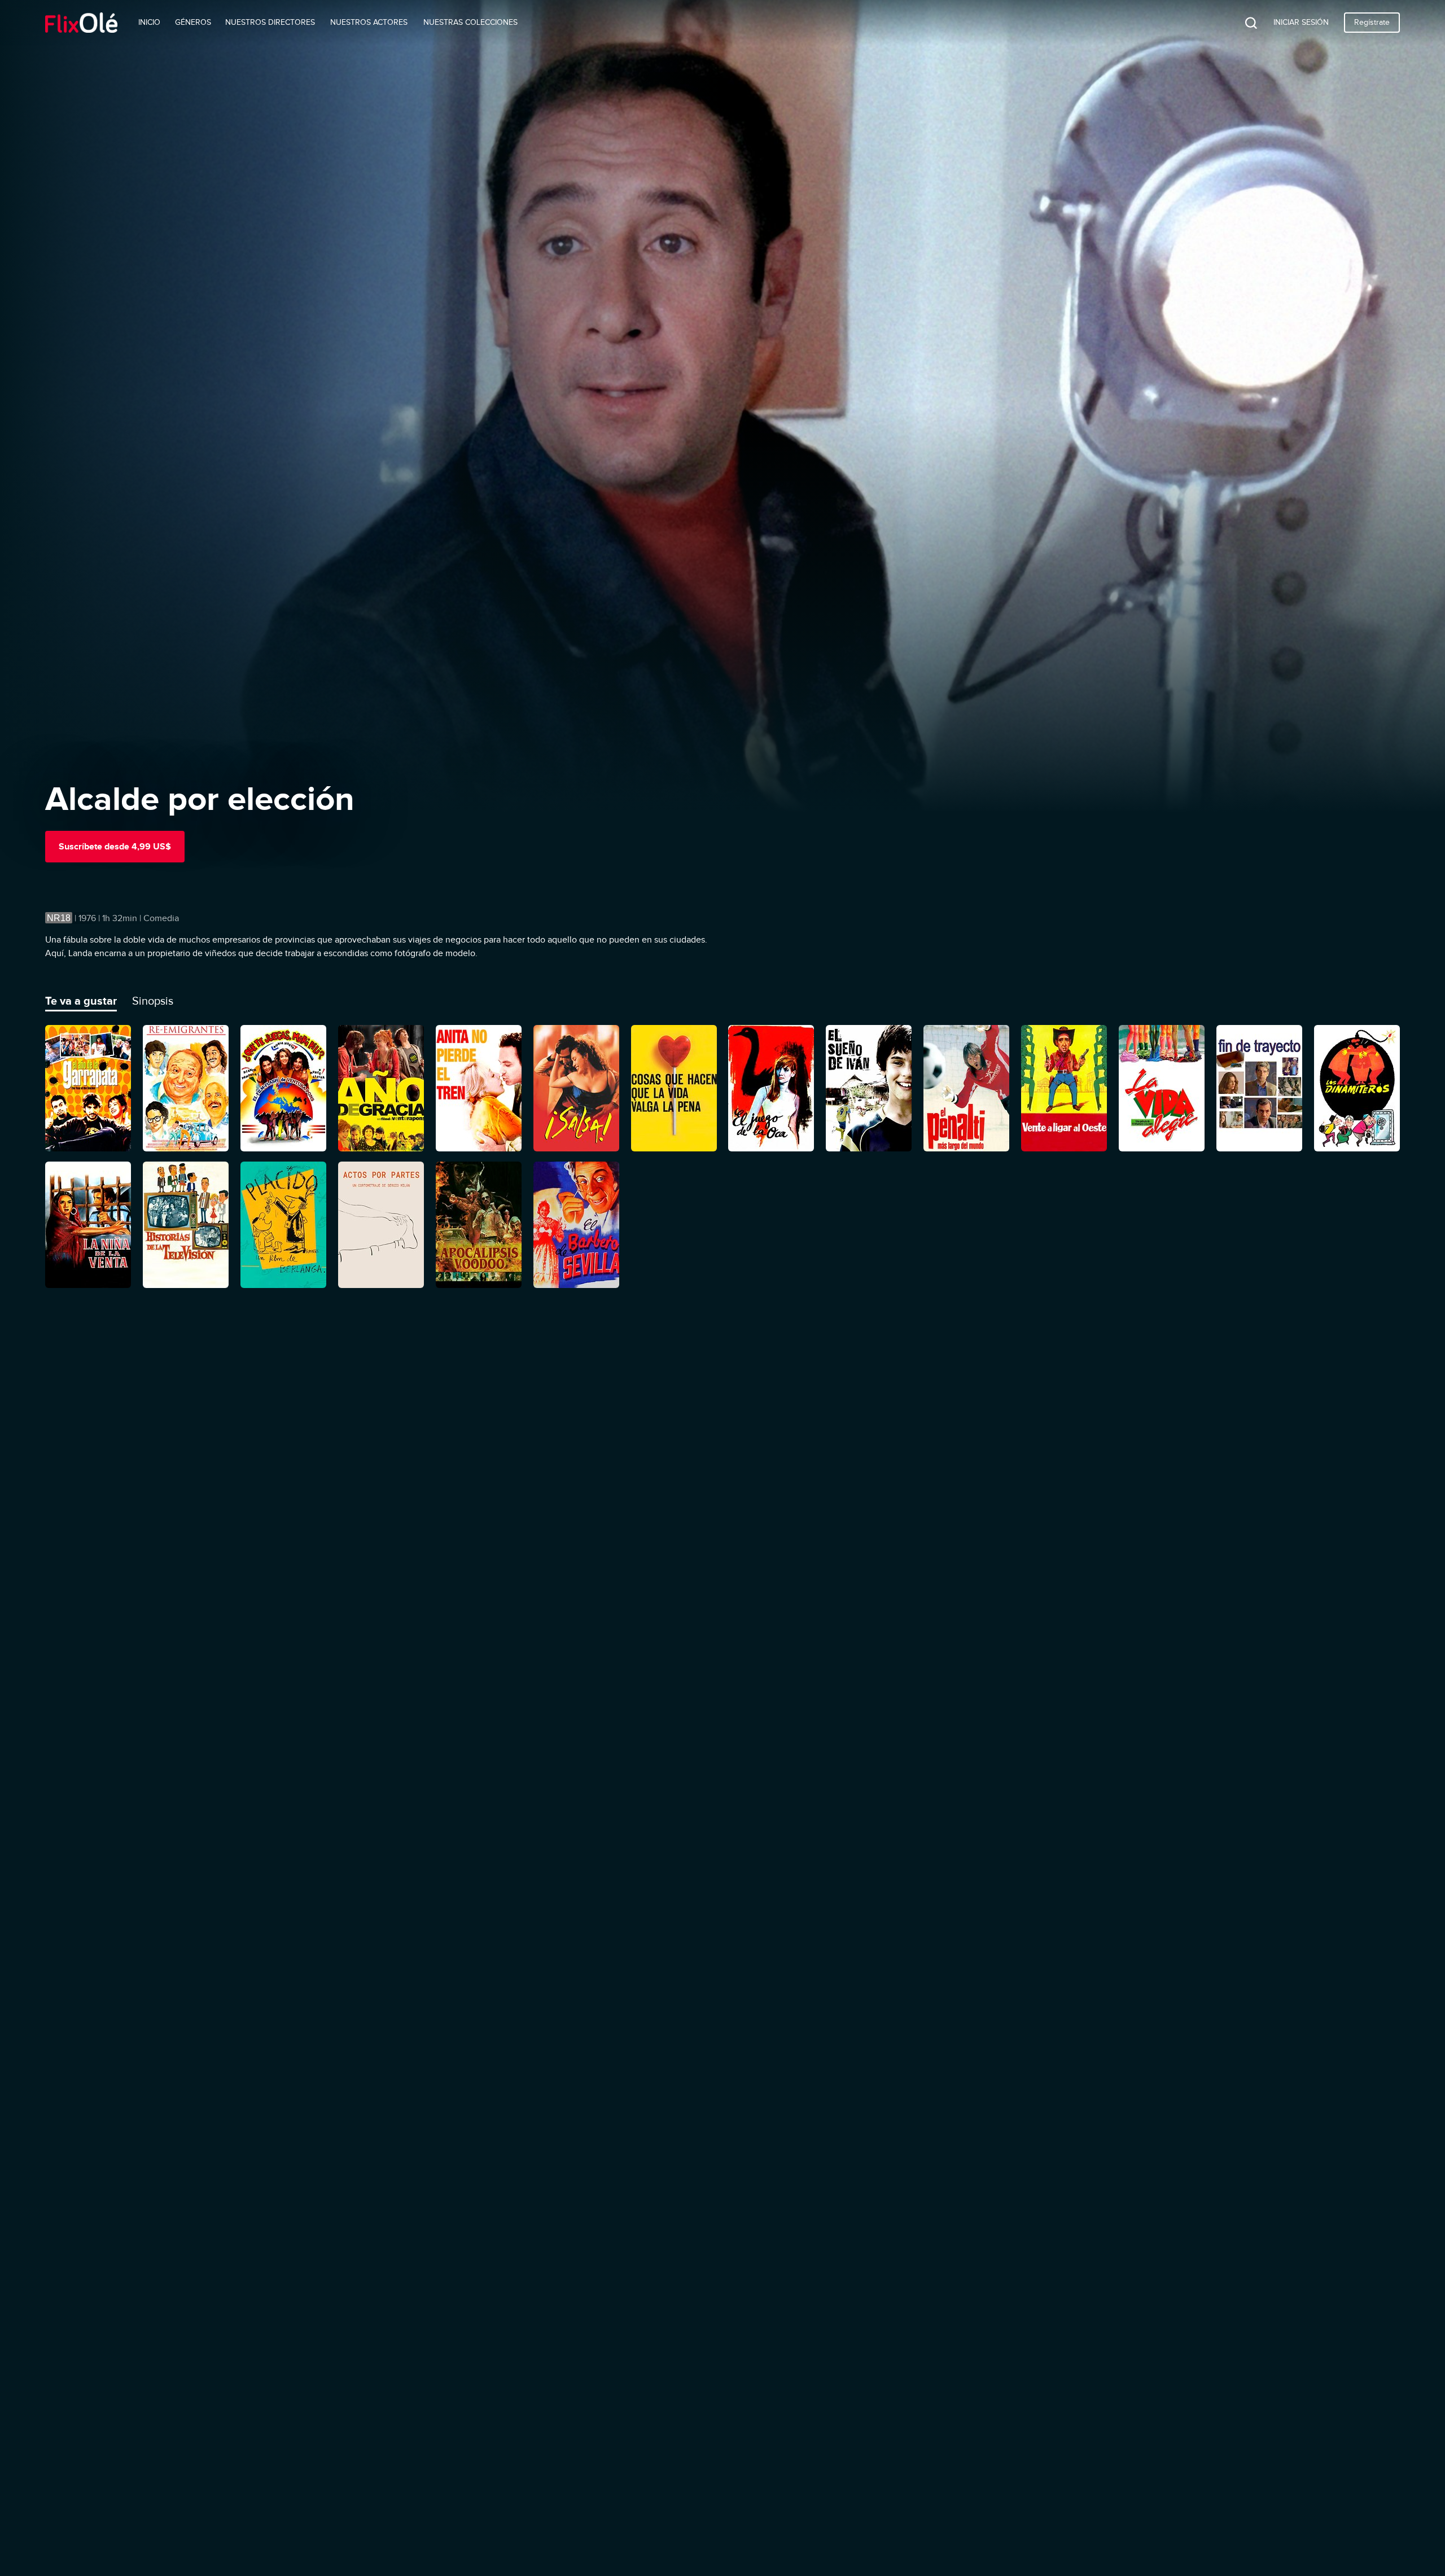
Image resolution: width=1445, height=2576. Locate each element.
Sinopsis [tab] (153, 1001)
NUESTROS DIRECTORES (270, 22)
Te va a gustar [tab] (81, 1001)
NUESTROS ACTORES (369, 22)
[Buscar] (1242, 23)
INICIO (149, 22)
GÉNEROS (193, 22)
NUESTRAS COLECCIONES (470, 22)
